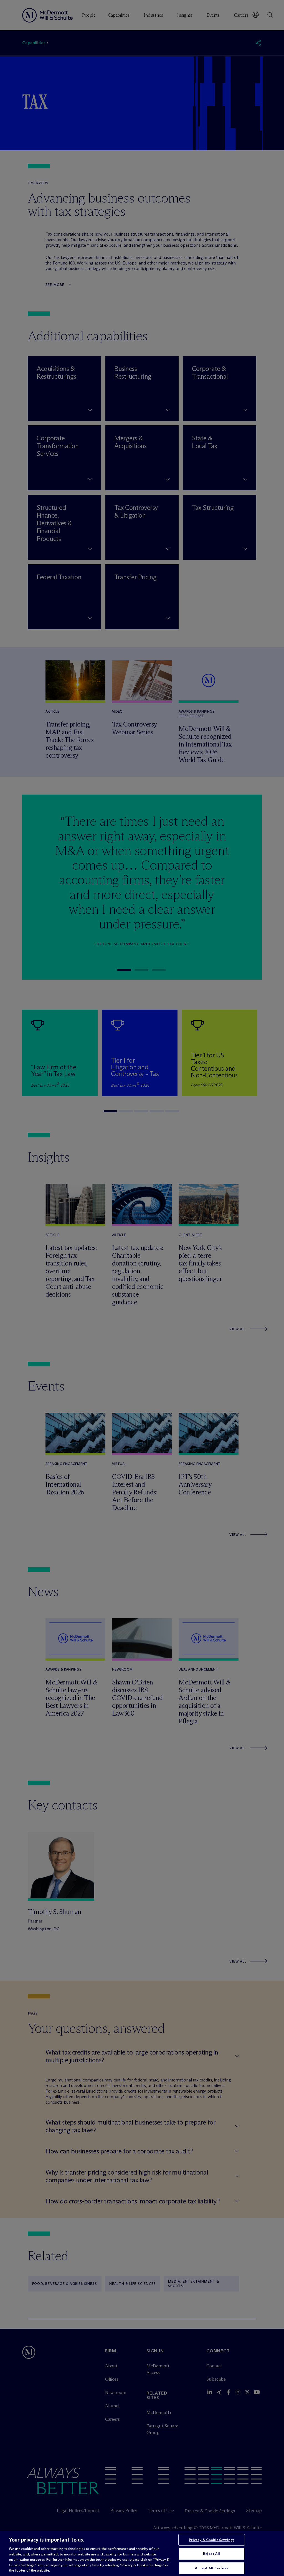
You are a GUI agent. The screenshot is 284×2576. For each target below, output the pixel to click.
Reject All (211, 2553)
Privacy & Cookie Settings (212, 2540)
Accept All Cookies (211, 2568)
